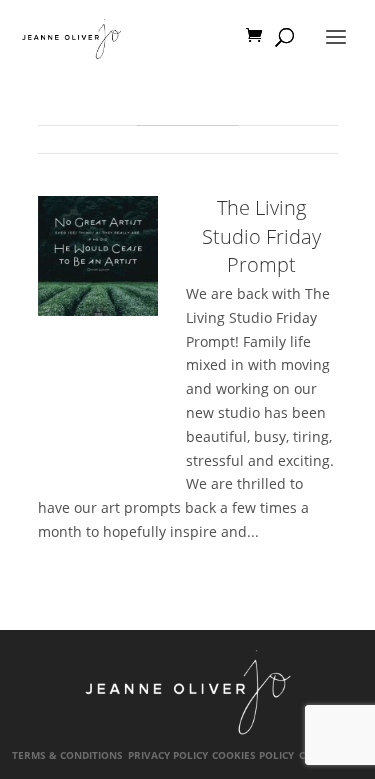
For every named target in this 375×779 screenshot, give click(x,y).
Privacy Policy (168, 755)
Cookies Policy (253, 755)
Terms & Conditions (67, 755)
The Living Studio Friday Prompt (261, 236)
